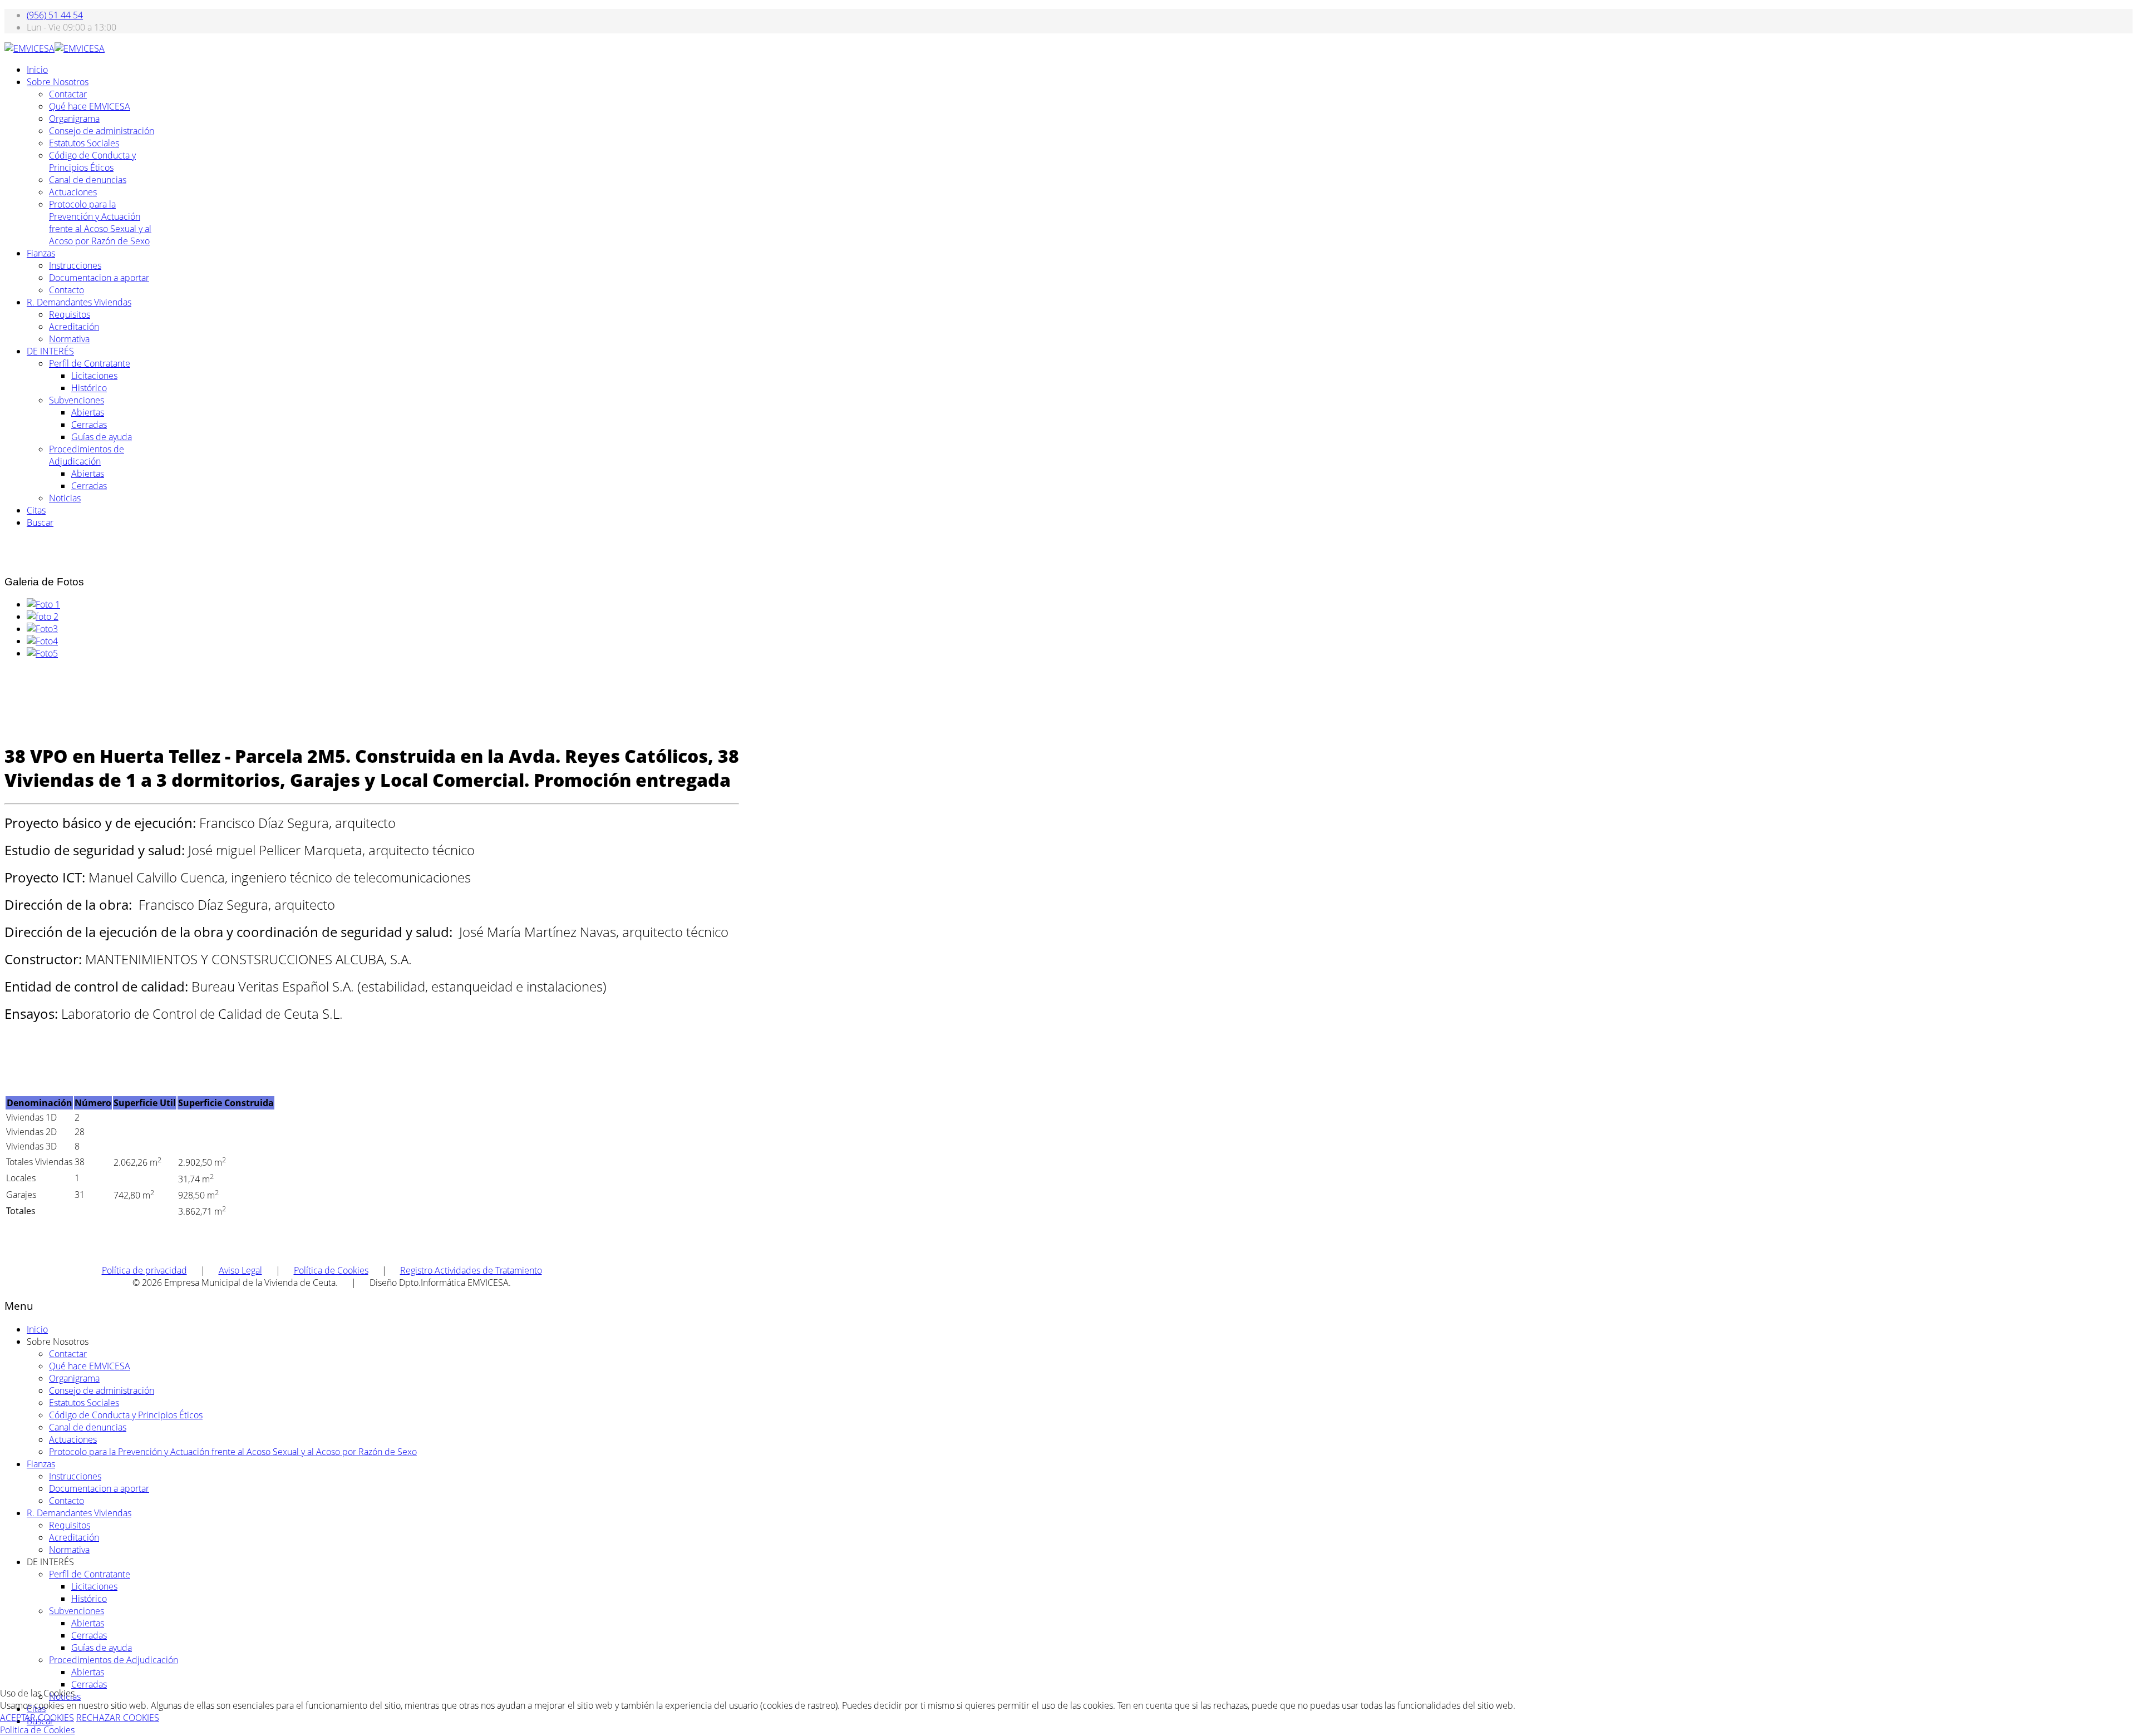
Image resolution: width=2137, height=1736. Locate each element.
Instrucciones (75, 265)
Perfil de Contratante (90, 363)
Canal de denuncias (88, 180)
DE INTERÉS (50, 351)
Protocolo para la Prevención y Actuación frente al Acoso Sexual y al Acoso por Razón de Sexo (100, 223)
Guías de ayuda (102, 437)
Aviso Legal (240, 1270)
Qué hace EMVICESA (90, 106)
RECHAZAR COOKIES (118, 1718)
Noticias (65, 498)
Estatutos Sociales (84, 143)
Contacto (67, 290)
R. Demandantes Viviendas (79, 302)
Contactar (68, 94)
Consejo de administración (102, 131)
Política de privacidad (144, 1270)
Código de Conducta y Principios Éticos (92, 161)
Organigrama (74, 119)
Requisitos (70, 314)
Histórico (89, 388)
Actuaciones (73, 192)
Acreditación (74, 327)
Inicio (37, 70)
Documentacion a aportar (99, 278)
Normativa (69, 339)
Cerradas (89, 425)
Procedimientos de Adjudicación (87, 455)
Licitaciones (94, 376)
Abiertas (88, 412)
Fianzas (41, 253)
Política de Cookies (331, 1270)
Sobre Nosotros (58, 82)
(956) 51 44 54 (55, 15)
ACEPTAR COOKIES (37, 1718)
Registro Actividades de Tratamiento (471, 1270)
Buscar (40, 522)
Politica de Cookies (37, 1730)
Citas (36, 510)
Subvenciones (77, 400)
